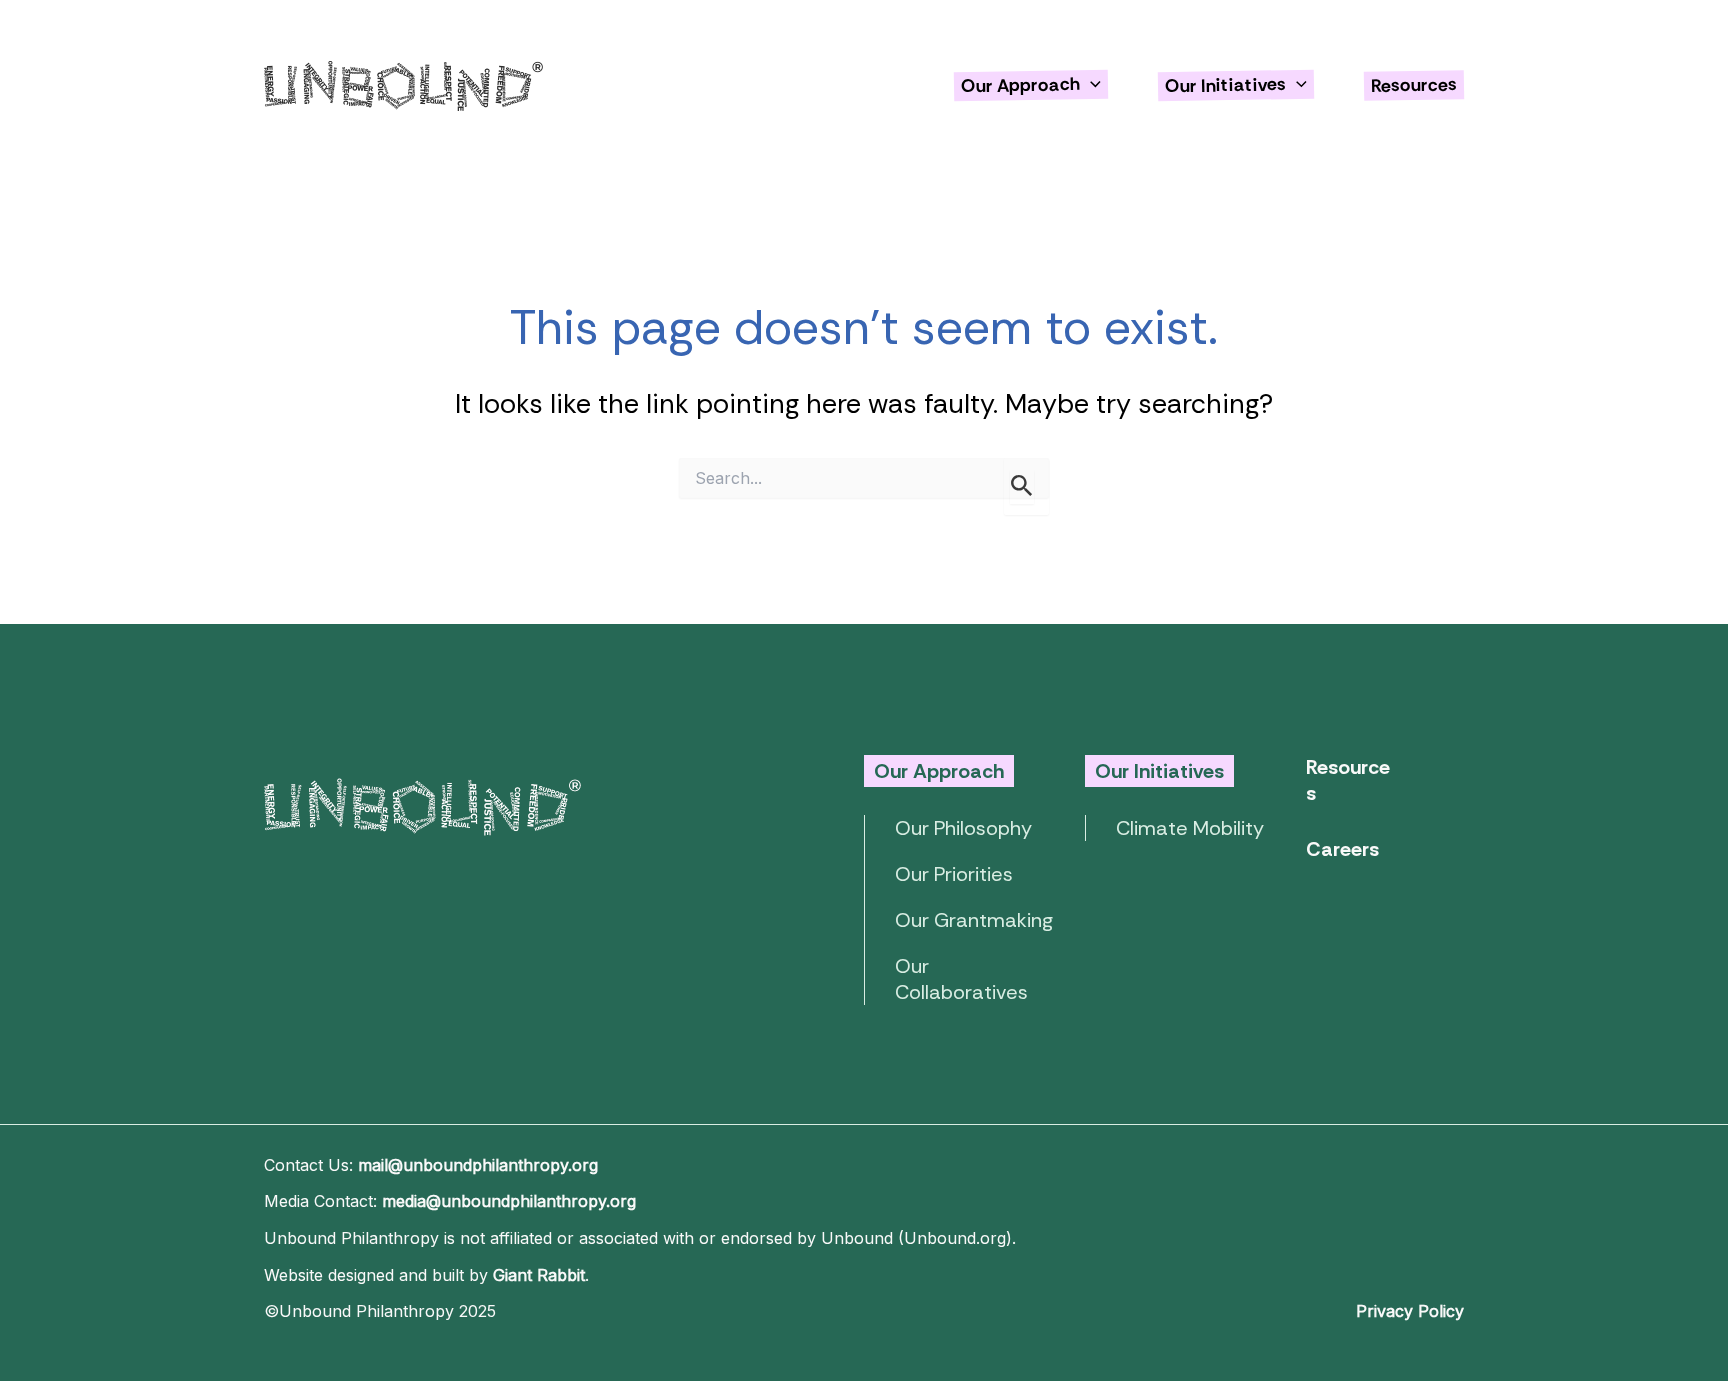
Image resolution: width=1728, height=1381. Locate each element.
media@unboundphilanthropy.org (509, 1201)
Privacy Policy (1410, 1311)
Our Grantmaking (974, 920)
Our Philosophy (963, 828)
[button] (1090, 85)
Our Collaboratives (961, 979)
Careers (1342, 849)
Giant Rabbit (539, 1275)
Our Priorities (954, 874)
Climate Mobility (1190, 828)
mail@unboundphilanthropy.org (478, 1165)
